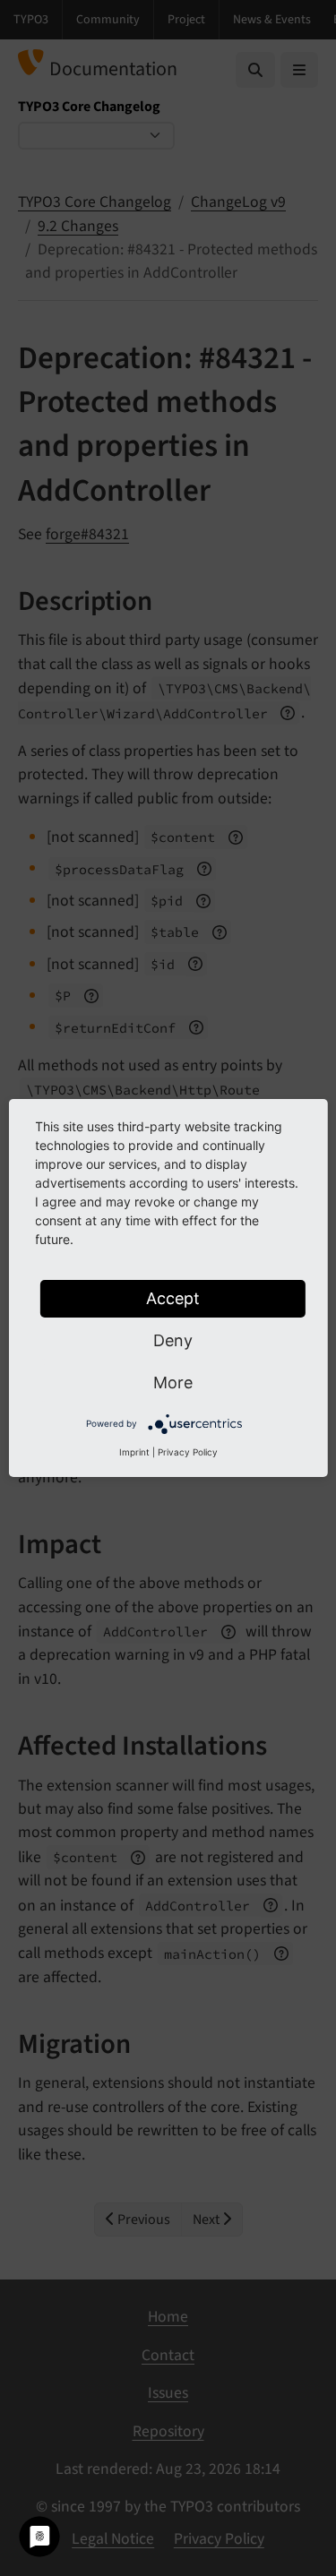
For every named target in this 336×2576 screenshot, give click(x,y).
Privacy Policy (188, 1452)
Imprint (134, 1452)
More (173, 1382)
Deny (173, 1340)
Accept (173, 1298)
